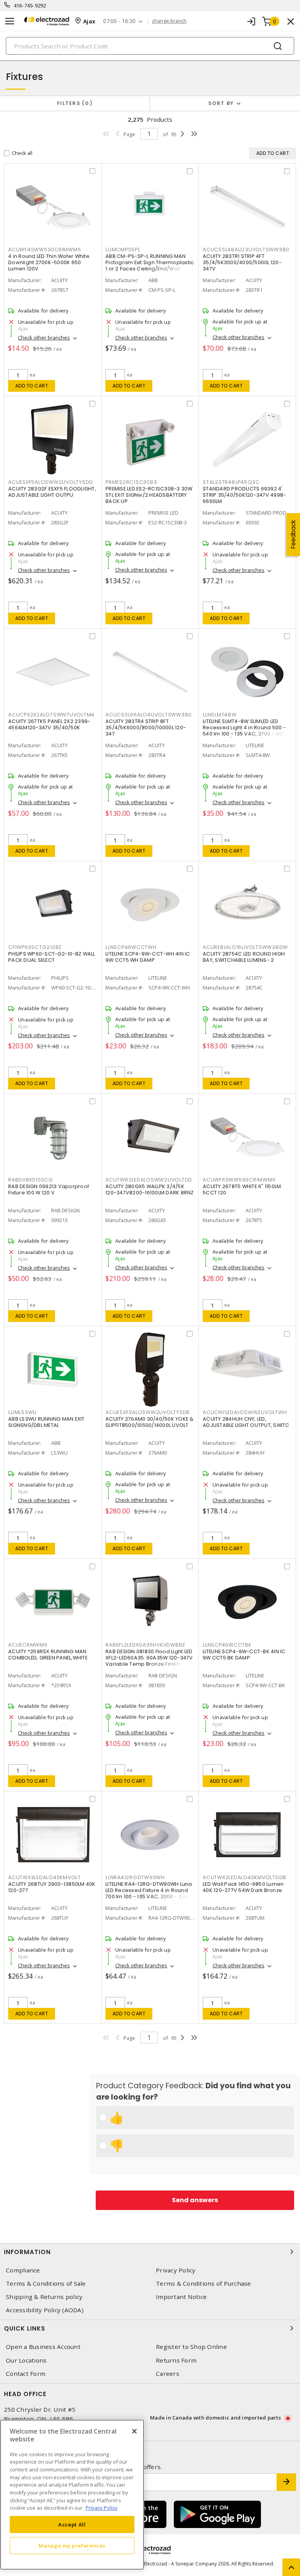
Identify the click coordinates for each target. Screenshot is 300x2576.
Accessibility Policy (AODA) (45, 2310)
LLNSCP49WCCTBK (227, 1645)
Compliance (23, 2270)
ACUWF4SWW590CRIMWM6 (45, 250)
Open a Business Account (43, 2347)
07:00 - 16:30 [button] (119, 21)
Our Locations (26, 2360)
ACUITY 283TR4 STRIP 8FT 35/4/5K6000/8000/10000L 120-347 (146, 727)
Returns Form (176, 2360)
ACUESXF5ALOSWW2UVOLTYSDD (51, 482)
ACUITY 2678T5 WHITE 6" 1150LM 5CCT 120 (242, 1189)
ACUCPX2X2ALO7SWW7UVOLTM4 (51, 715)
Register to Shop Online (191, 2347)
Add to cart (32, 386)
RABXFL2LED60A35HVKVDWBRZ (145, 1645)
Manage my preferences (72, 2546)
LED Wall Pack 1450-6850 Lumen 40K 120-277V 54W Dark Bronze (243, 1887)
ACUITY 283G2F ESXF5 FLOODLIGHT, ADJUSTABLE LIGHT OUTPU (52, 492)
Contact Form (26, 2374)
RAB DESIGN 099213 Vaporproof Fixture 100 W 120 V (49, 1189)
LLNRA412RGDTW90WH (135, 1877)
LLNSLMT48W (220, 715)
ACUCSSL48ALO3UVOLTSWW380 (246, 250)
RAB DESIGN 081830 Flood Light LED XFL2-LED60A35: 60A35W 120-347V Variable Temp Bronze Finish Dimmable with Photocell (149, 1661)
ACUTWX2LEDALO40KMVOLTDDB (245, 1877)
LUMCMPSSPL (123, 250)
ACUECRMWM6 (28, 1645)
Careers (168, 2374)
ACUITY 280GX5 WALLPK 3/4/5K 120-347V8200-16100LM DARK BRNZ (150, 1189)
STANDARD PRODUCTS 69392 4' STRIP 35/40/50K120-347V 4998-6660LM (244, 495)
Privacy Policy (176, 2270)
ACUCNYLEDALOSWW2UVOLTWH (245, 1412)
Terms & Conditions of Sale (46, 2284)
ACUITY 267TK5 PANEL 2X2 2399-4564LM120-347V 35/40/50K (49, 724)
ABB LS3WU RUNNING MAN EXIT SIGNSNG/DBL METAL (46, 1422)
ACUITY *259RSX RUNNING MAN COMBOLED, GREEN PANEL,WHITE (48, 1655)
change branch (169, 21)
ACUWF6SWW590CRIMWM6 (239, 1180)
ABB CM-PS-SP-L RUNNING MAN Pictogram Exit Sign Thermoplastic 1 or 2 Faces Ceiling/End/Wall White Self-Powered (150, 266)
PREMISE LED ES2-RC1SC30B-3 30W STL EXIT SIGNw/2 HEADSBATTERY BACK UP (149, 495)
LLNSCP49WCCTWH (131, 947)
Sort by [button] (221, 103)
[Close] (134, 2431)
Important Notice (181, 2297)
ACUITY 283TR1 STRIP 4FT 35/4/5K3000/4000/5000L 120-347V (242, 262)
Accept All (72, 2524)
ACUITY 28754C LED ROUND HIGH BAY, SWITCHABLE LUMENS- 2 (244, 957)
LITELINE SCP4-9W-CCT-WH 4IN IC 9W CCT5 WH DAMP (148, 957)
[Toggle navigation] (10, 21)
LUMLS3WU (22, 1412)
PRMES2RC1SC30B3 (131, 482)
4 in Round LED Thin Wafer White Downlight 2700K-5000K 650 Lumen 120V (49, 262)
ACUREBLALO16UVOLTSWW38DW (245, 947)
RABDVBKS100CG (31, 1180)
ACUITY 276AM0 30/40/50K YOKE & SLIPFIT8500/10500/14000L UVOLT (150, 1422)
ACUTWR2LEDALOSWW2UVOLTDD (149, 1180)
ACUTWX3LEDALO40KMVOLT (45, 1877)
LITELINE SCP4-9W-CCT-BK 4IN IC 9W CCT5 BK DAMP (244, 1655)
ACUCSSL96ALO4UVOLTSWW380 (149, 715)
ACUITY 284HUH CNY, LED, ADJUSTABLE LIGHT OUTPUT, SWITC (246, 1422)
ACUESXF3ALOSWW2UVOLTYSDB (148, 1412)
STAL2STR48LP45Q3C (231, 482)
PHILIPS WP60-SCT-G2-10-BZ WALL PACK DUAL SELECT (52, 957)
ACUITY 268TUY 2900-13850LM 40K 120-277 (52, 1887)
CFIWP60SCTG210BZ (35, 947)
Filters (73, 103)
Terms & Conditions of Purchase (204, 2284)
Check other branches (44, 338)
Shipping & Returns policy (44, 2297)
